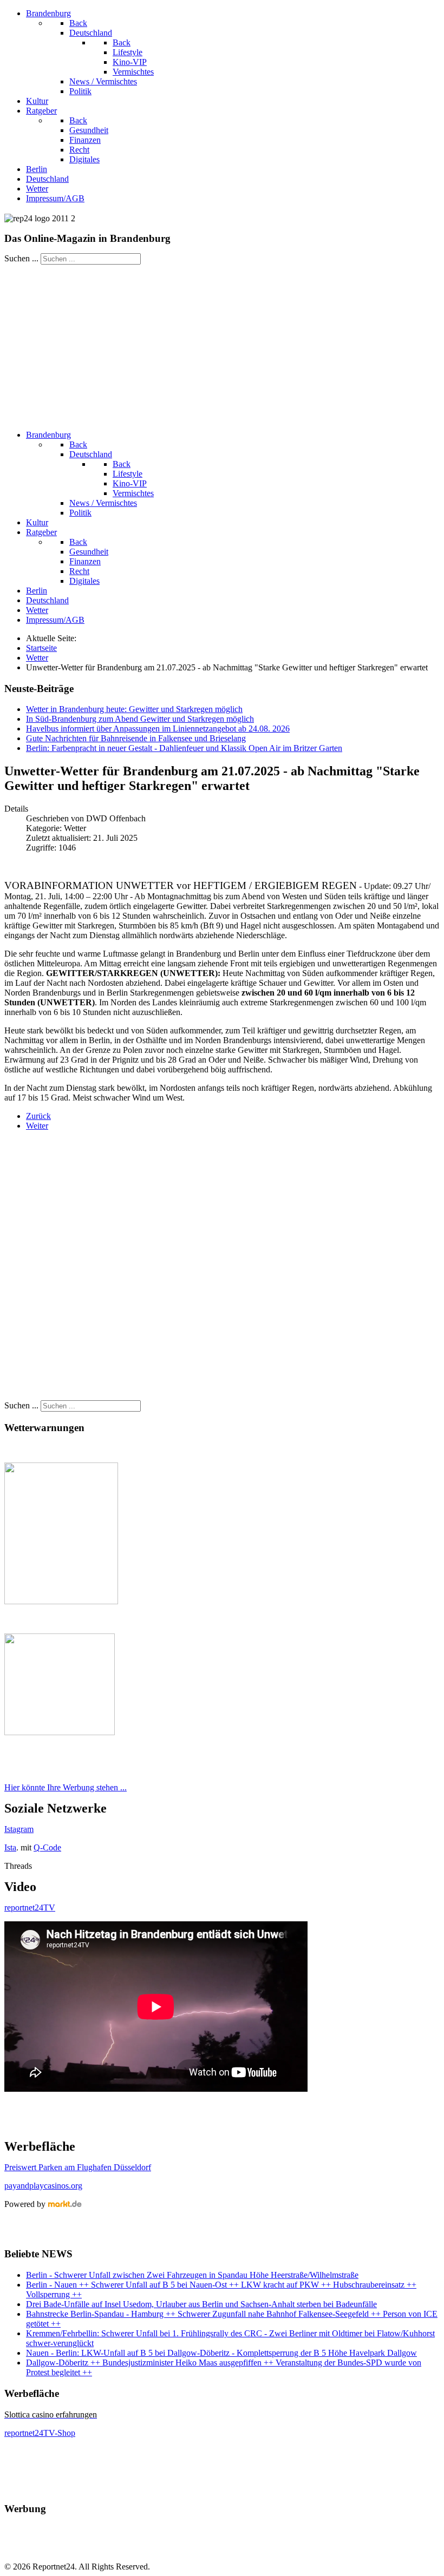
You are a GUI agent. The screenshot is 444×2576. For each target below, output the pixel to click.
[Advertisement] (222, 346)
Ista (10, 1847)
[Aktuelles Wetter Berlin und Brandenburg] (60, 1732)
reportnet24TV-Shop (40, 2433)
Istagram (19, 1829)
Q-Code (47, 1847)
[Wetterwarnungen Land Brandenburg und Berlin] (61, 1601)
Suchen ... (21, 258)
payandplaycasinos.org (43, 2186)
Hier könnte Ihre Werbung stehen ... (66, 1787)
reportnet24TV (30, 1908)
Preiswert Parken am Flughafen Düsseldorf (78, 2167)
